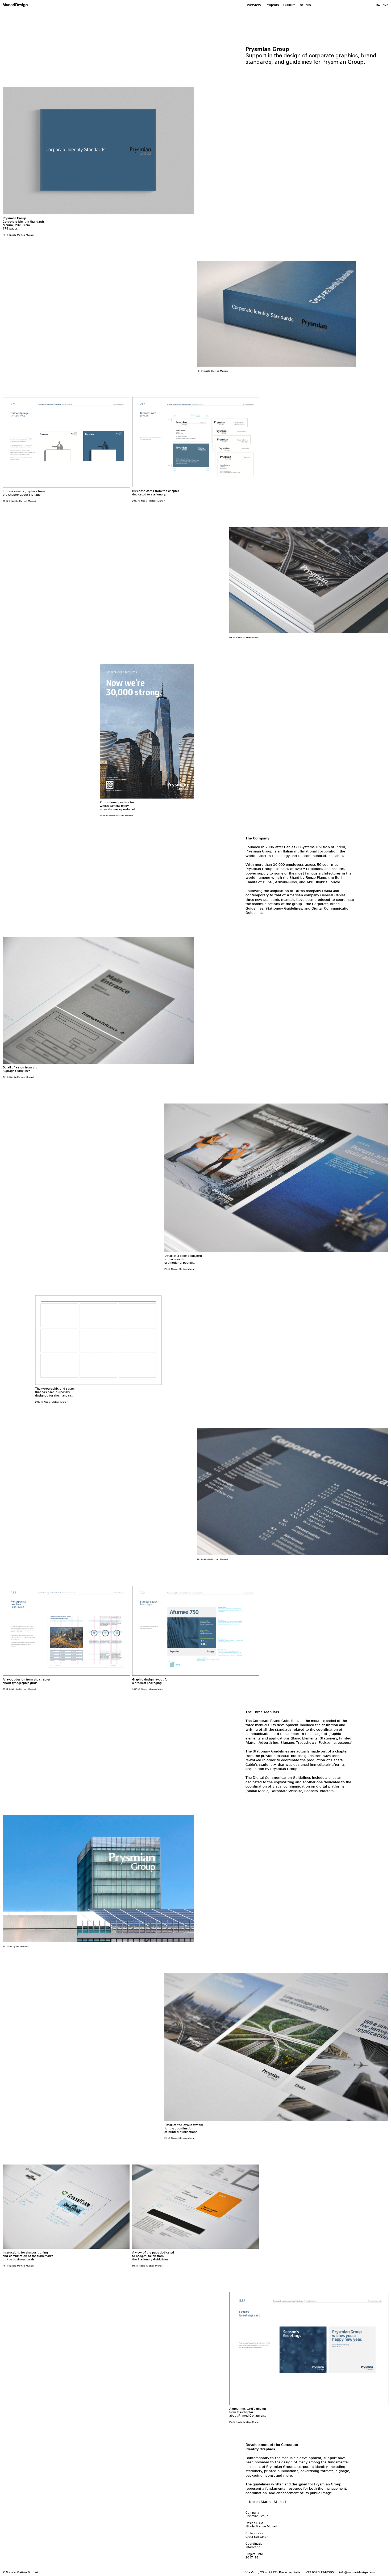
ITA (378, 5)
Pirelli (340, 847)
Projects (272, 5)
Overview (253, 5)
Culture (289, 5)
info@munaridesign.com (357, 2573)
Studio (305, 5)
